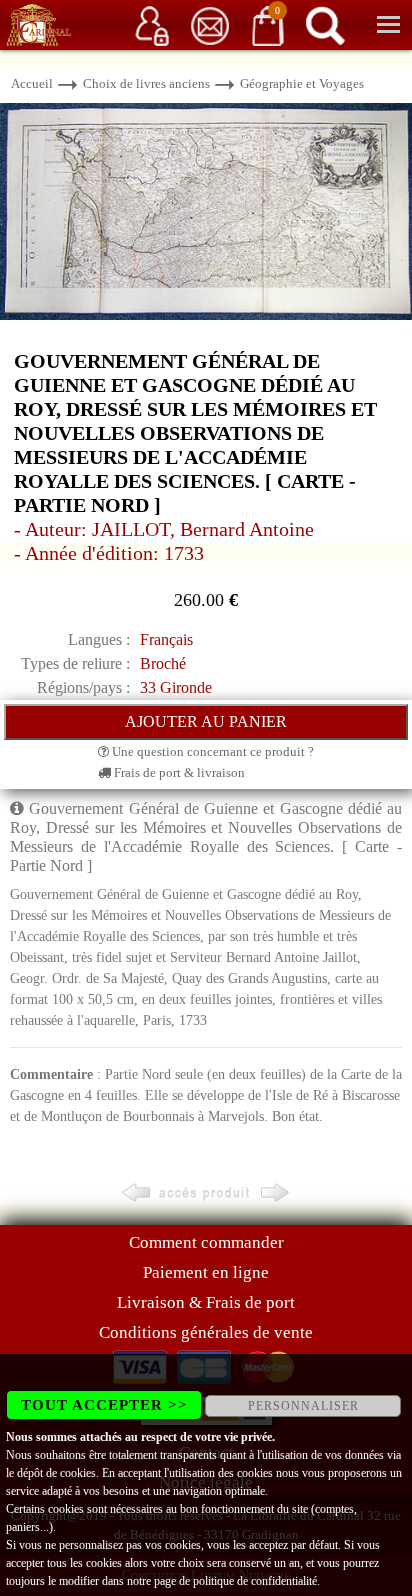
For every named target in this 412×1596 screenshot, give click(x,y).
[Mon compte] (152, 24)
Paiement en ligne (206, 1272)
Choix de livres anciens (146, 83)
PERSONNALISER (303, 1406)
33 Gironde (176, 687)
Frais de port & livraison (178, 772)
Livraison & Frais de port (206, 1302)
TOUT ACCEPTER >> (104, 1405)
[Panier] (268, 24)
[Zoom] (206, 210)
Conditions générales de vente (206, 1332)
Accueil (32, 83)
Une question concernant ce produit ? (211, 751)
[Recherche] (325, 24)
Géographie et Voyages (302, 83)
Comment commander (206, 1242)
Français (166, 639)
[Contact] (210, 24)
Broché (163, 663)
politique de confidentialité (255, 1581)
